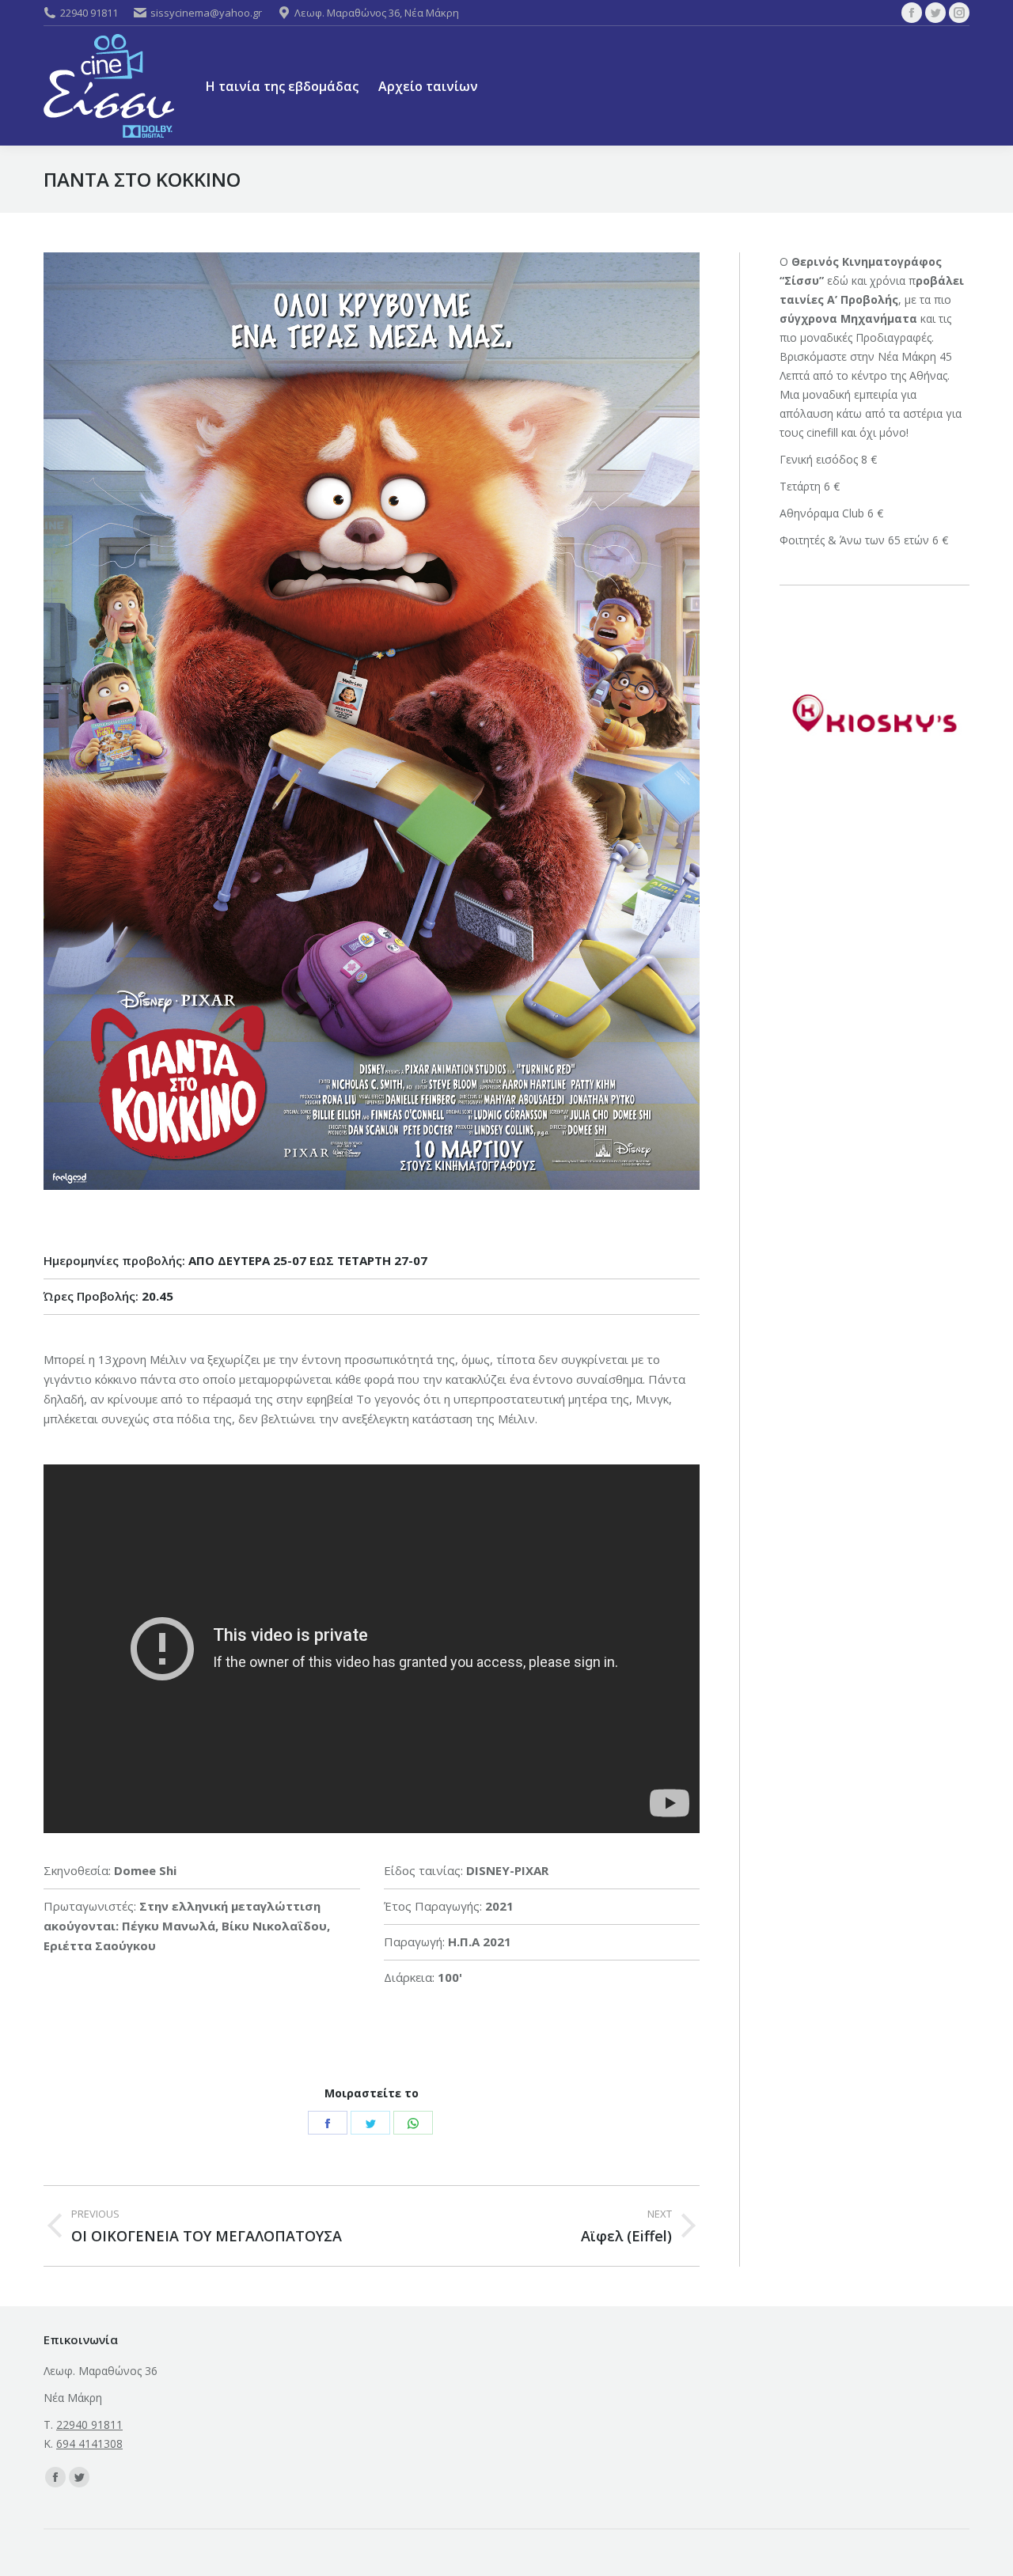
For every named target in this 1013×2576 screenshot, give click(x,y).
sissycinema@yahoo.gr (206, 13)
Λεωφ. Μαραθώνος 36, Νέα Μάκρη (377, 13)
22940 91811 (89, 13)
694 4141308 (89, 2443)
